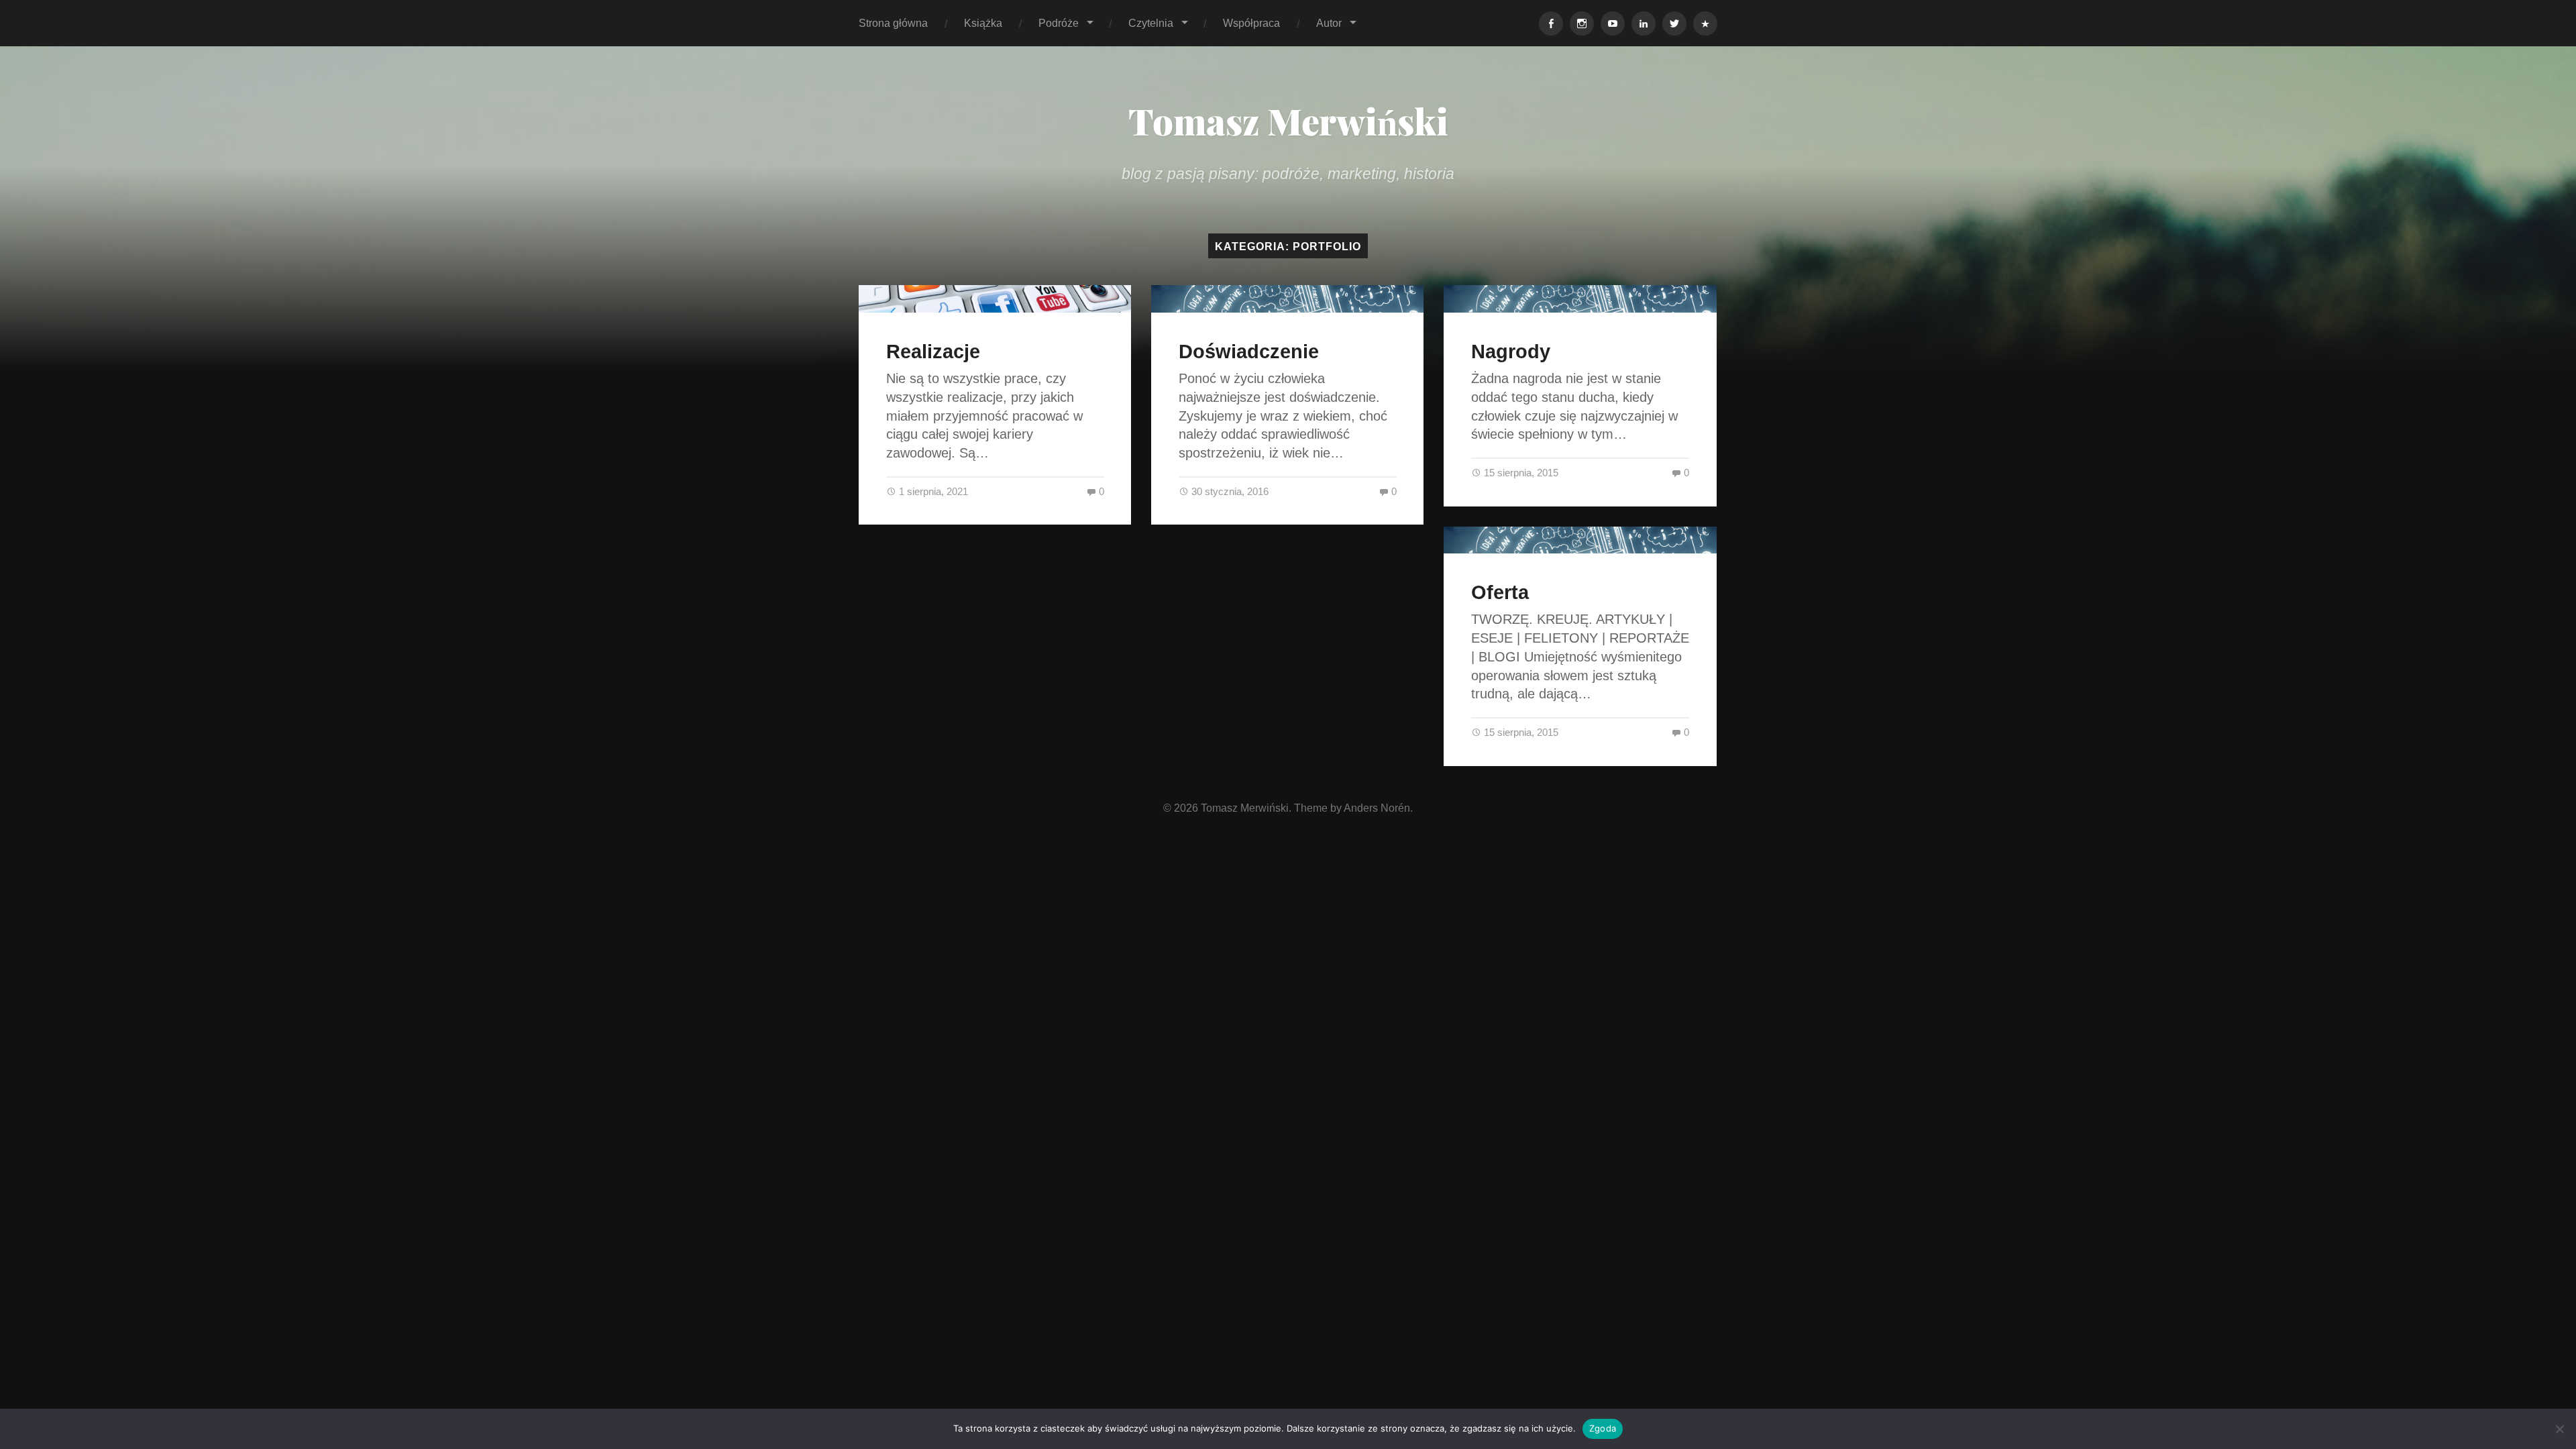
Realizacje (933, 352)
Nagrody (1511, 352)
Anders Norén (1377, 808)
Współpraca (1251, 23)
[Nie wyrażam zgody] (2559, 1429)
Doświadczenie (1249, 352)
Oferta (1500, 592)
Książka (983, 23)
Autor (1329, 23)
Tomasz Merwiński (1288, 121)
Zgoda (1603, 1428)
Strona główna (893, 23)
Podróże (1059, 23)
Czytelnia (1151, 23)
